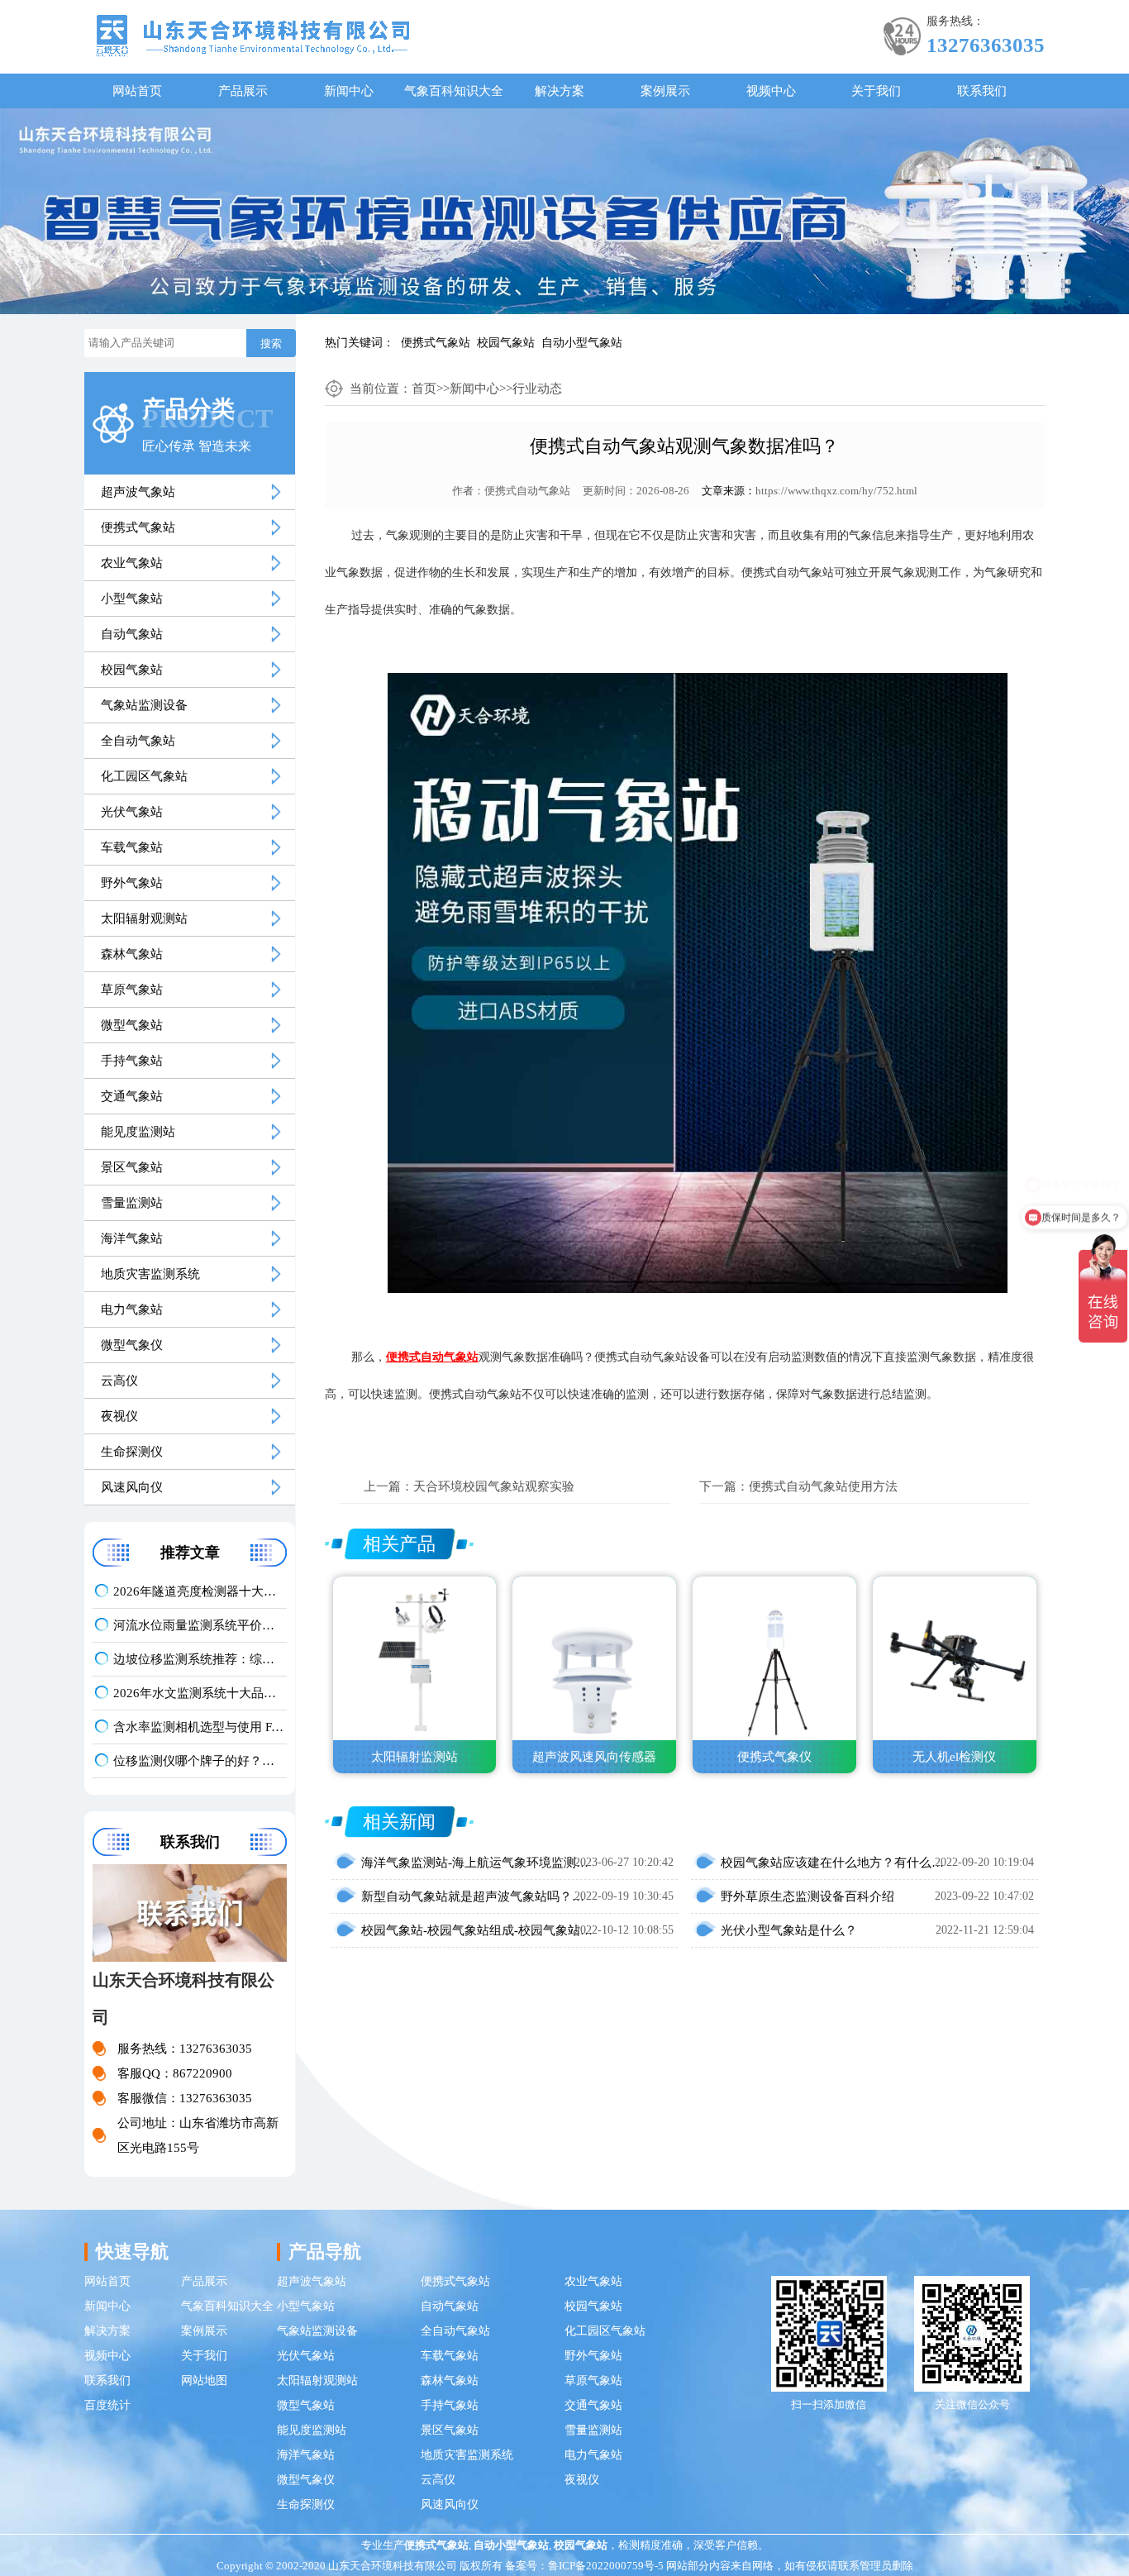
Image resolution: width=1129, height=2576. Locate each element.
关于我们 (876, 91)
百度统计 (107, 2405)
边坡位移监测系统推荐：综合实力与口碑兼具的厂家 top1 (200, 1659)
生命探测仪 (132, 1452)
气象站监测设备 (144, 705)
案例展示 (665, 91)
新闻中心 (349, 91)
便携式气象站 (436, 343)
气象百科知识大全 (454, 91)
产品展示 (243, 91)
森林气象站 (132, 954)
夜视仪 (119, 1416)
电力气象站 (132, 1309)
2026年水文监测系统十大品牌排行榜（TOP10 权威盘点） (200, 1693)
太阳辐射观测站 (144, 918)
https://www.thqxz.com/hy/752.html (836, 491)
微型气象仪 (132, 1345)
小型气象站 (132, 599)
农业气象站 (132, 563)
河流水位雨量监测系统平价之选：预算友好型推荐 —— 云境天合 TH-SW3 (200, 1625)
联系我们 (982, 91)
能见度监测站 (138, 1132)
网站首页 (137, 91)
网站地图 (204, 2380)
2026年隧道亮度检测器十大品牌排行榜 (200, 1591)
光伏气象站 (132, 812)
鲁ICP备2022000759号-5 (606, 2566)
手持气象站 (132, 1061)
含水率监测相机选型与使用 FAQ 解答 (200, 1727)
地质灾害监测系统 (150, 1274)
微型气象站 (132, 1025)
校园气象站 (506, 343)
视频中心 (771, 91)
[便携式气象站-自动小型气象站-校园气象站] (252, 34)
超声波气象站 (138, 492)
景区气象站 (132, 1167)
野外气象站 (132, 883)
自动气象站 (132, 634)
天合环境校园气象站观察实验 (494, 1486)
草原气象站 (132, 990)
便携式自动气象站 (527, 491)
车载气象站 (132, 847)
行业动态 (537, 389)
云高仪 (119, 1381)
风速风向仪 (132, 1487)
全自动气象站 (138, 741)
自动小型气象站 (582, 343)
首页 (424, 389)
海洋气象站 (132, 1238)
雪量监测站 (132, 1203)
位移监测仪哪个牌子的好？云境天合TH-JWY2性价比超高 (200, 1761)
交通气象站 (132, 1096)
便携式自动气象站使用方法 (823, 1486)
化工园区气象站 (144, 776)
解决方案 (560, 91)
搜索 (271, 343)
